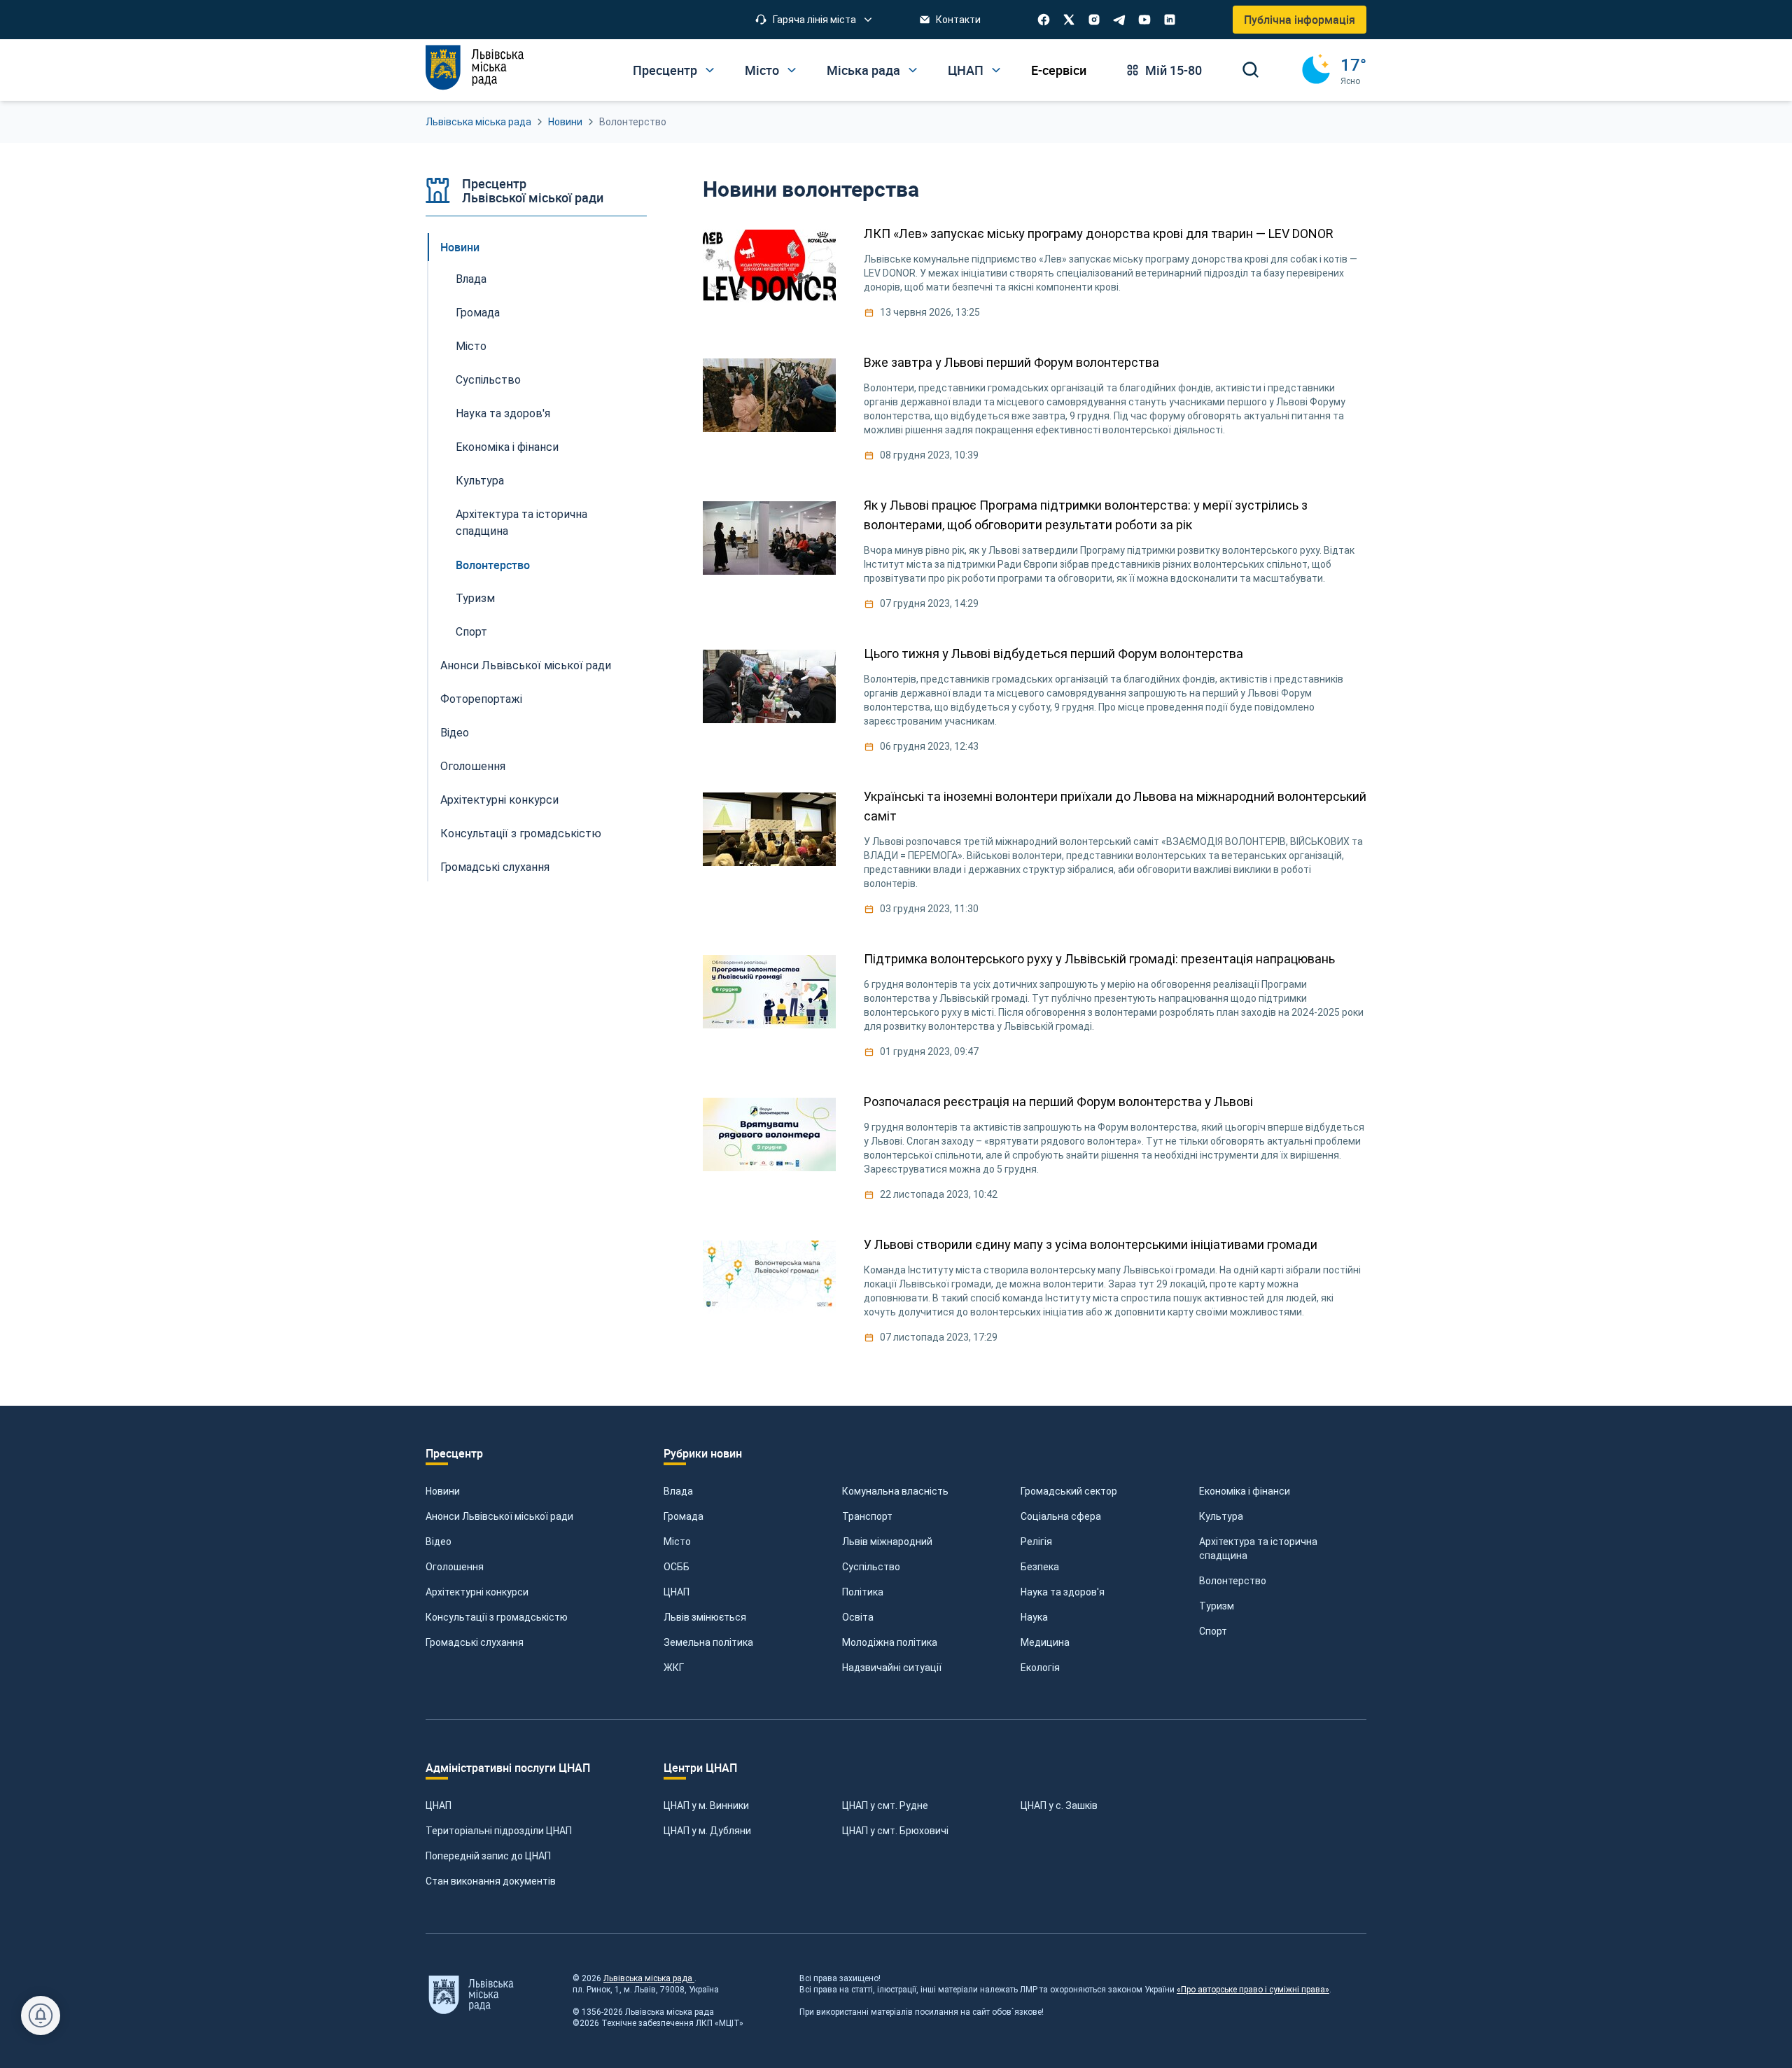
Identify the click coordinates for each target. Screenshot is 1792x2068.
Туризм (475, 598)
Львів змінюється (705, 1617)
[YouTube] (1144, 20)
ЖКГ (674, 1668)
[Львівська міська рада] (475, 68)
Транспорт (867, 1516)
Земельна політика (708, 1642)
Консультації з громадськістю (521, 833)
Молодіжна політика (890, 1642)
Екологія (1040, 1668)
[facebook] (1044, 20)
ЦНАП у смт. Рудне (885, 1805)
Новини (565, 122)
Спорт (471, 632)
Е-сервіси (1059, 70)
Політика (863, 1592)
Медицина (1045, 1642)
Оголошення (473, 766)
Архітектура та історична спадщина (521, 523)
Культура (480, 481)
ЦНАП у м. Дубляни (707, 1831)
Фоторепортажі (481, 699)
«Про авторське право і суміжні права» (1253, 1990)
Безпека (1040, 1567)
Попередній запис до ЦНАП (488, 1856)
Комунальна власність (895, 1491)
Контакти (958, 20)
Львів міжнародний (887, 1542)
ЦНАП (677, 1592)
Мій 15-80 (1174, 70)
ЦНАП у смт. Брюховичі (895, 1831)
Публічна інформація (1300, 20)
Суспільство (488, 380)
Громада (478, 313)
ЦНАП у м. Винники (706, 1805)
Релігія (1036, 1542)
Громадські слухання (495, 867)
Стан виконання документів (491, 1881)
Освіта (858, 1617)
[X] (1069, 20)
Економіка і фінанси (507, 447)
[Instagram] (1094, 20)
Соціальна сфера (1061, 1516)
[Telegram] (1119, 20)
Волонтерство (493, 565)
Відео (455, 733)
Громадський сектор (1069, 1491)
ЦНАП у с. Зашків (1059, 1805)
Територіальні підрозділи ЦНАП (499, 1831)
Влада (471, 279)
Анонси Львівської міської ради (526, 665)
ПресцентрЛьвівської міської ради (533, 190)
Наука (1034, 1617)
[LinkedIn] (1170, 20)
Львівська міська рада (478, 122)
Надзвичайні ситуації (892, 1668)
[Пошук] (1251, 70)
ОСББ (677, 1567)
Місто (471, 346)
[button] (814, 20)
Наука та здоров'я (503, 413)
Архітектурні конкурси (499, 800)
